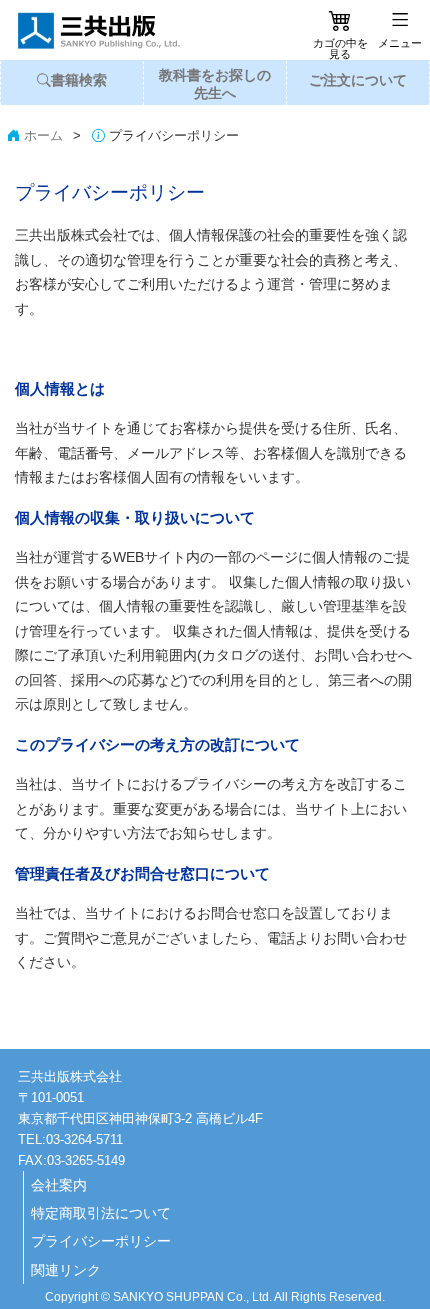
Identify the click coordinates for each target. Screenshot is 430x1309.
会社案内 (59, 1185)
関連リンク (66, 1270)
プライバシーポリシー (101, 1241)
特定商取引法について (101, 1213)
